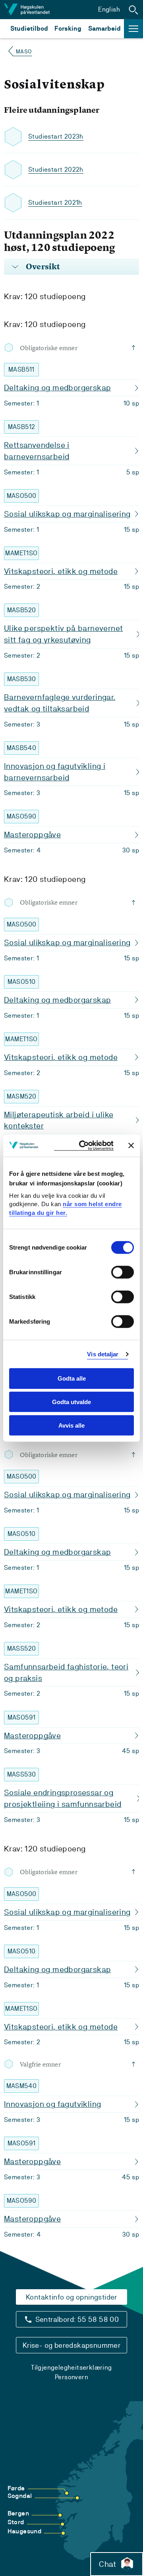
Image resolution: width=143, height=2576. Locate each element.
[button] (133, 10)
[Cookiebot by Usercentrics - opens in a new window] (84, 1145)
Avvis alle (71, 1425)
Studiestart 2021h (55, 203)
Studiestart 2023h (56, 136)
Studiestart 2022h (56, 169)
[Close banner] (131, 1145)
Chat (107, 2564)
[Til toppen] (135, 348)
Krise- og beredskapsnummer (71, 2345)
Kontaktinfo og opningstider (71, 2297)
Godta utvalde (71, 1402)
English (109, 9)
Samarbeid (104, 28)
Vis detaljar (103, 1354)
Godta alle (72, 1378)
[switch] (123, 1272)
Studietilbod (29, 28)
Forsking (68, 28)
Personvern (71, 2377)
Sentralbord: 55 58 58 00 (77, 2319)
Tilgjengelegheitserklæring (71, 2367)
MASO (24, 51)
